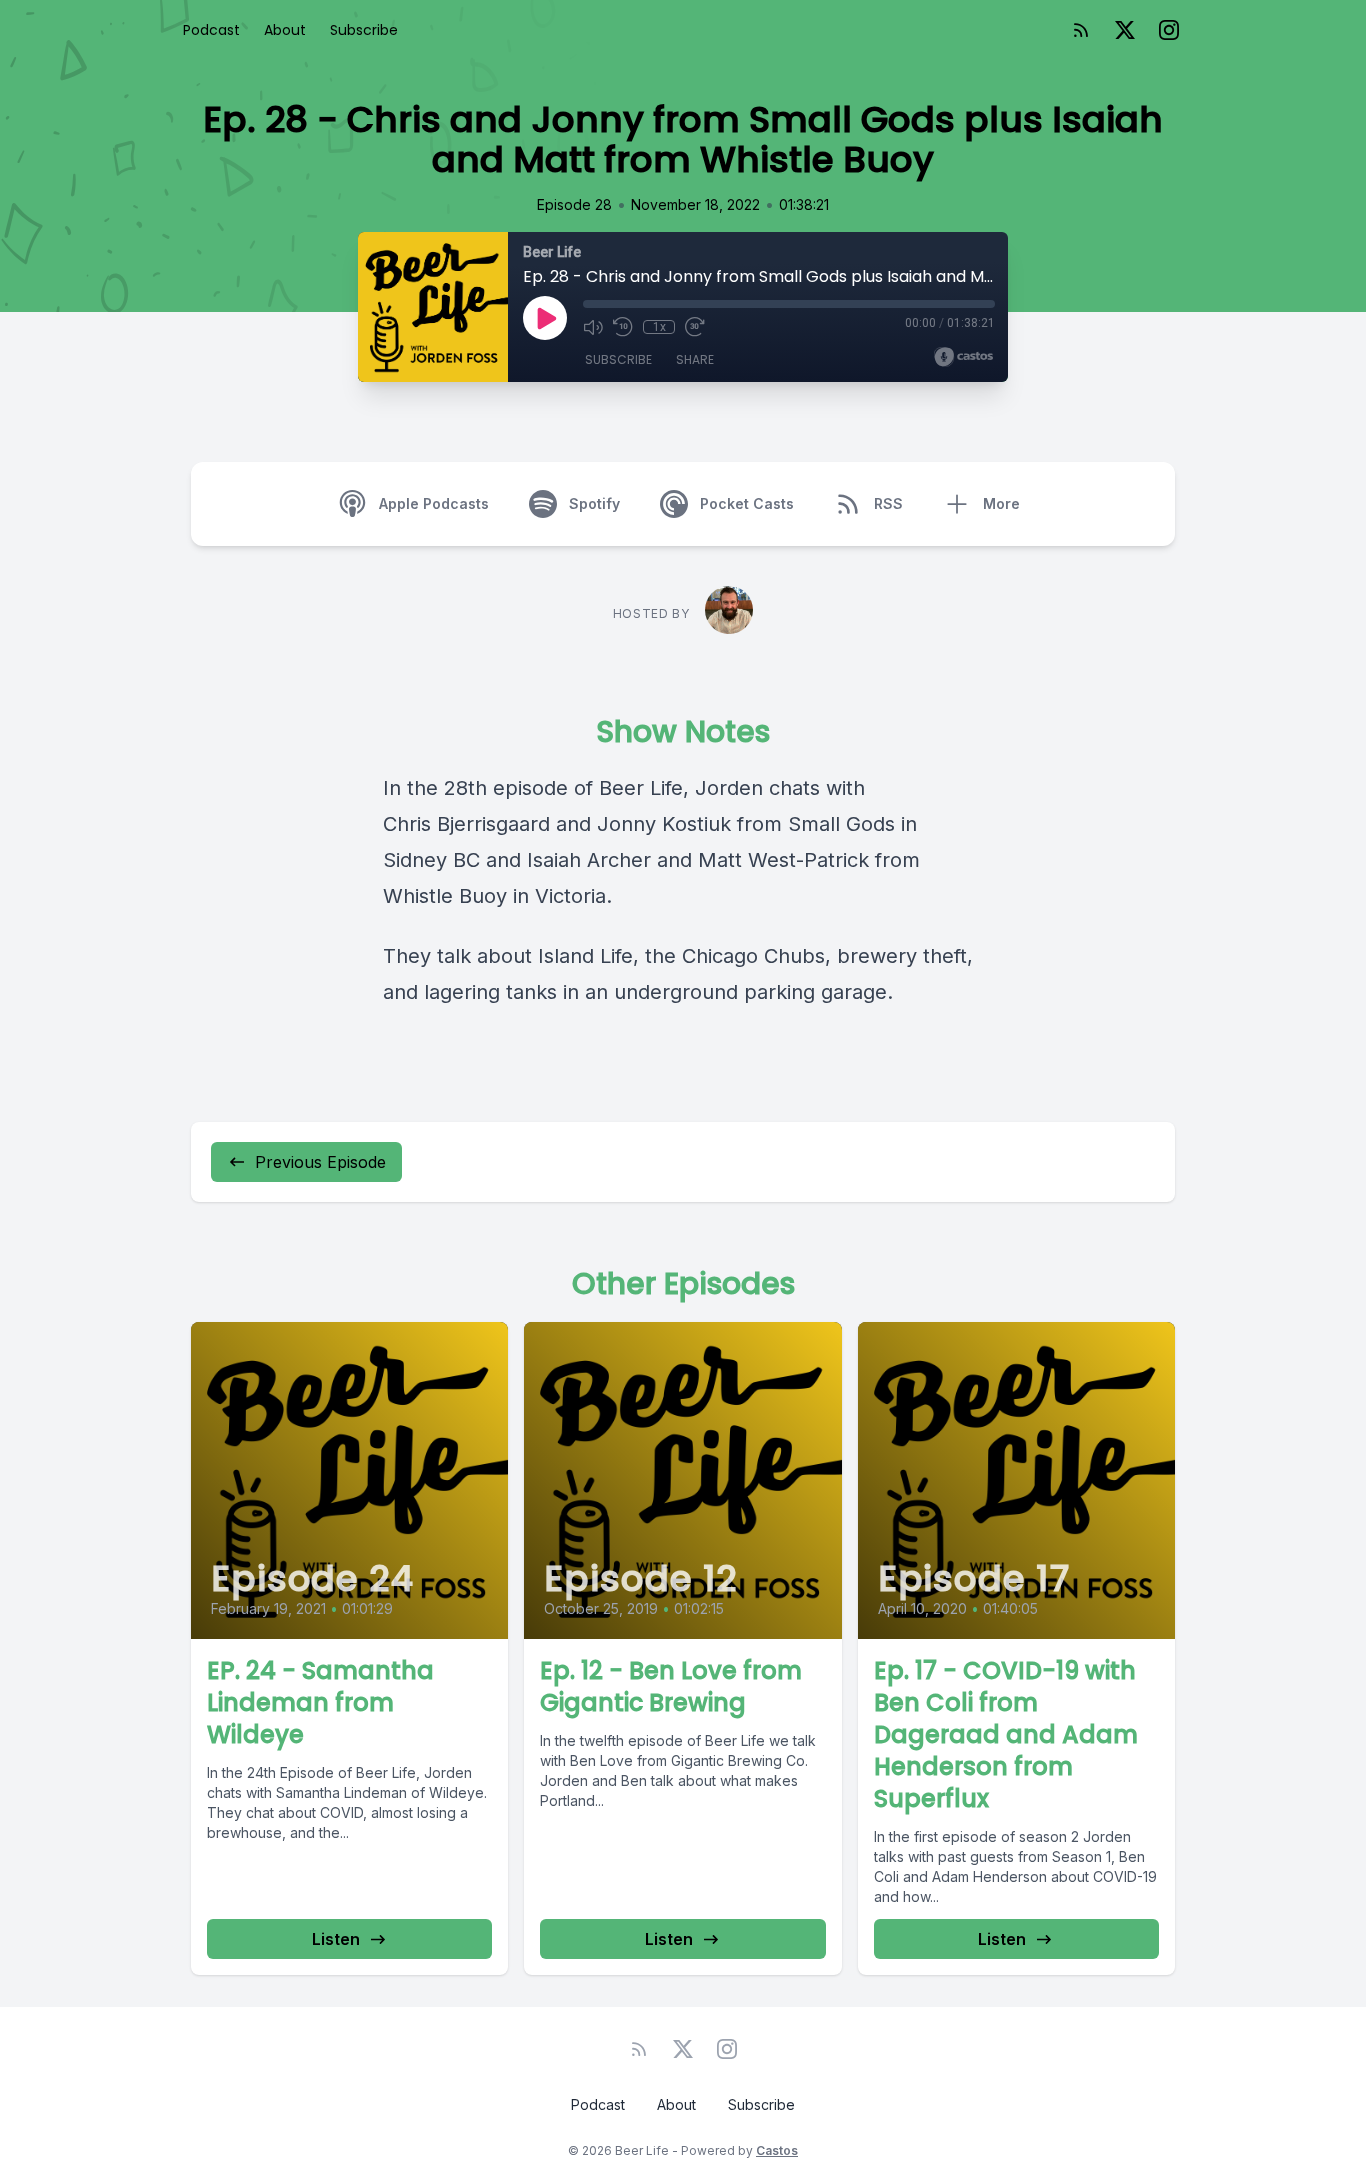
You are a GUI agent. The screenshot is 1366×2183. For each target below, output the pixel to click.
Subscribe (364, 30)
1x (659, 327)
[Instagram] (1169, 30)
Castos (777, 2150)
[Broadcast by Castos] (963, 357)
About (285, 30)
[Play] (545, 318)
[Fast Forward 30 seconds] (695, 327)
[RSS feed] (1081, 30)
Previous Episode (320, 1162)
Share (695, 359)
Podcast (211, 30)
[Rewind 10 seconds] (623, 327)
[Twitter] (1125, 30)
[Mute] (593, 327)
